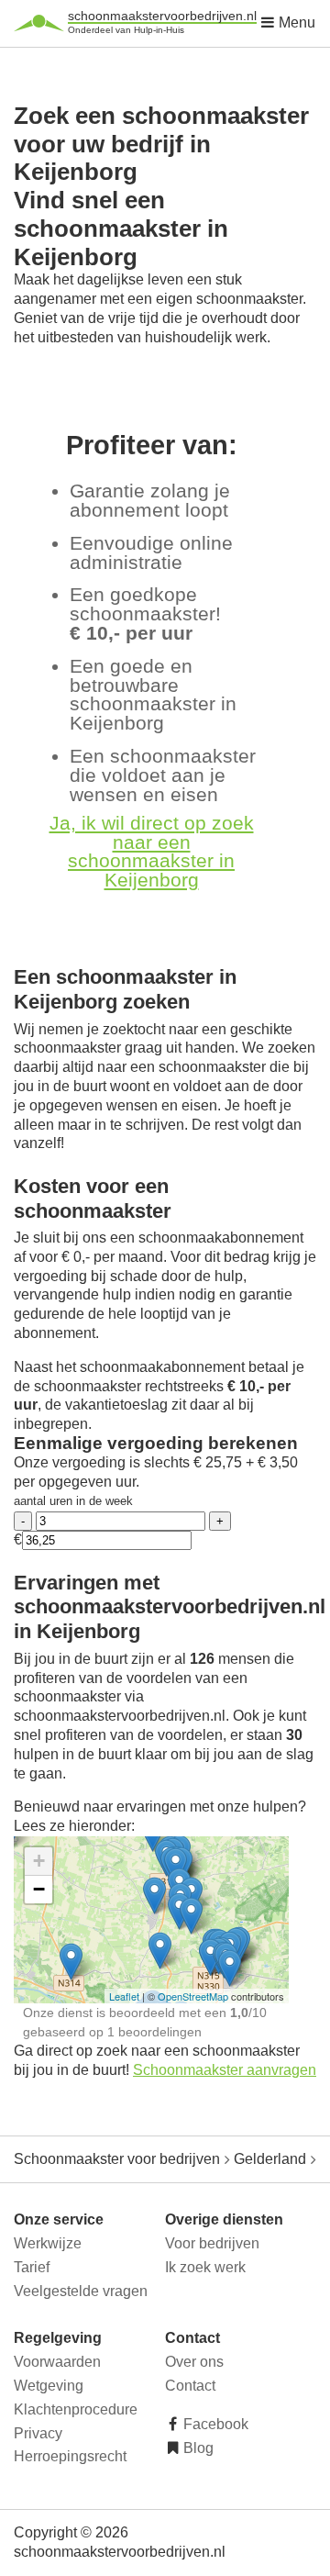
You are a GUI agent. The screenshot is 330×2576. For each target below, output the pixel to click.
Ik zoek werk (205, 2267)
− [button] (39, 1889)
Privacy (38, 2433)
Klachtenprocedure (76, 2409)
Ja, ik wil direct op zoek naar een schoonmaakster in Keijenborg (152, 851)
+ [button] (39, 1861)
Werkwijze (48, 2243)
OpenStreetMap (193, 1996)
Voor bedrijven (212, 2243)
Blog (197, 2448)
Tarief (32, 2267)
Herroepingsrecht (70, 2456)
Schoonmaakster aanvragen (225, 2070)
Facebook (214, 2424)
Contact (190, 2386)
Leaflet (124, 1996)
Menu (295, 22)
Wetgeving (49, 2386)
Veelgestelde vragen (81, 2291)
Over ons (194, 2362)
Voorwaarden (57, 2362)
